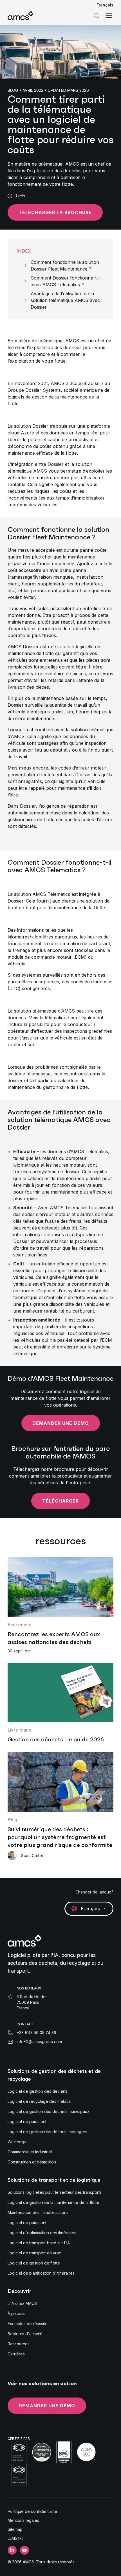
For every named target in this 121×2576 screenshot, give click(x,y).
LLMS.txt (15, 2538)
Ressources (19, 2344)
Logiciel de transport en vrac (34, 2253)
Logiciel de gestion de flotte (34, 2263)
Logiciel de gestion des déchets (38, 2091)
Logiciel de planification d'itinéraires (41, 2273)
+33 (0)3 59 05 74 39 (36, 2033)
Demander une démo (61, 1423)
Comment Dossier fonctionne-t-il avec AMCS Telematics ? (66, 281)
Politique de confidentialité (32, 2511)
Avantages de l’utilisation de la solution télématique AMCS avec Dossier (65, 300)
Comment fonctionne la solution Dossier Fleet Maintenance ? (65, 265)
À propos (16, 2313)
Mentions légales (23, 2520)
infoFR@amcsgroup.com (39, 2042)
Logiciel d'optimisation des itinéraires (42, 2233)
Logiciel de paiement (27, 2122)
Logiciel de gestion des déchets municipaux (49, 2111)
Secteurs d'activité (25, 2334)
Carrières (16, 2354)
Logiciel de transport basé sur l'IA (39, 2243)
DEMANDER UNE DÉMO (47, 2406)
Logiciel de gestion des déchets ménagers (47, 2132)
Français (105, 5)
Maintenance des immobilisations (38, 2212)
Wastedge (17, 2142)
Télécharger (60, 1501)
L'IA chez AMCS (22, 2303)
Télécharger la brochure (55, 212)
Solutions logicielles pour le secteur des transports (55, 2192)
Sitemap (15, 2529)
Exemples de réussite (28, 2324)
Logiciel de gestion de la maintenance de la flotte (53, 2202)
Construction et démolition (32, 2162)
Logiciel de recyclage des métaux (39, 2101)
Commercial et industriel (30, 2152)
